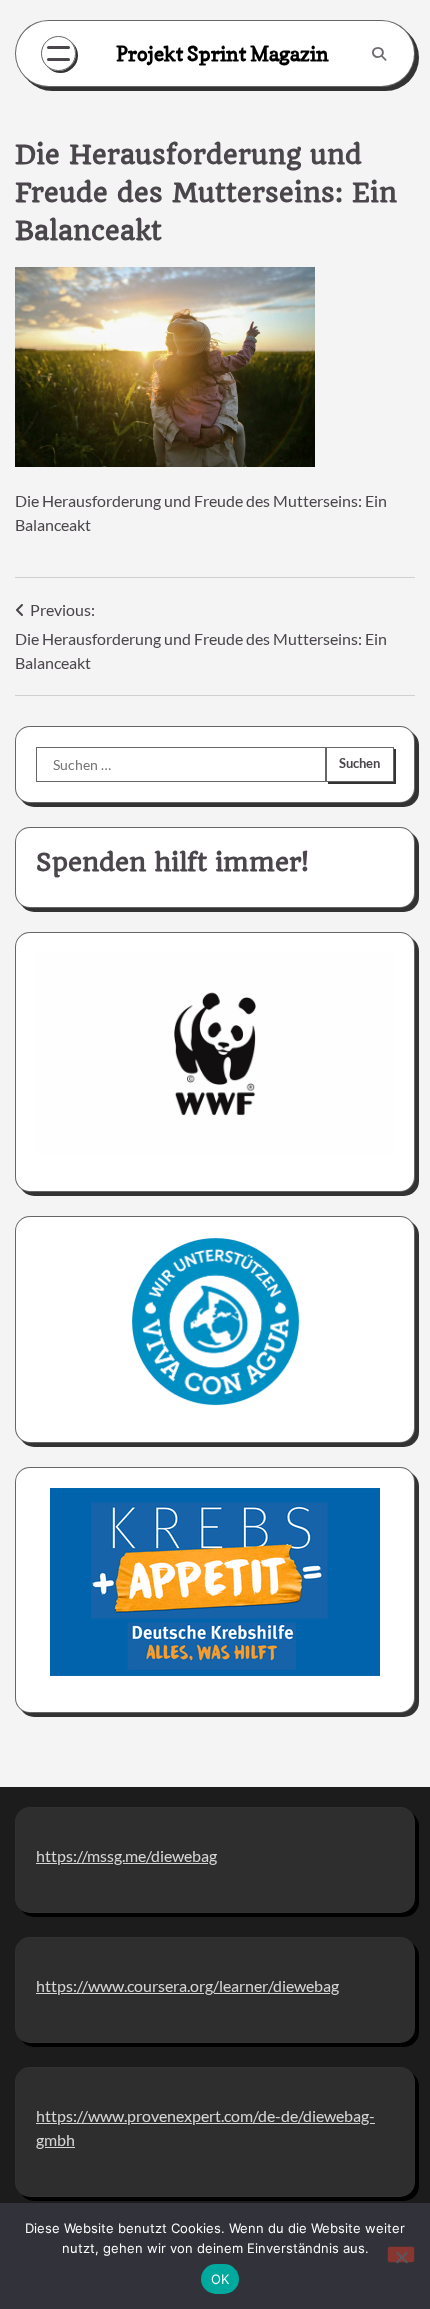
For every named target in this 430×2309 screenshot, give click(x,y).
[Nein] (401, 2254)
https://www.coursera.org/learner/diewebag (187, 1985)
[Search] (379, 54)
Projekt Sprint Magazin (222, 53)
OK (220, 2279)
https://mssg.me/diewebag (126, 1855)
